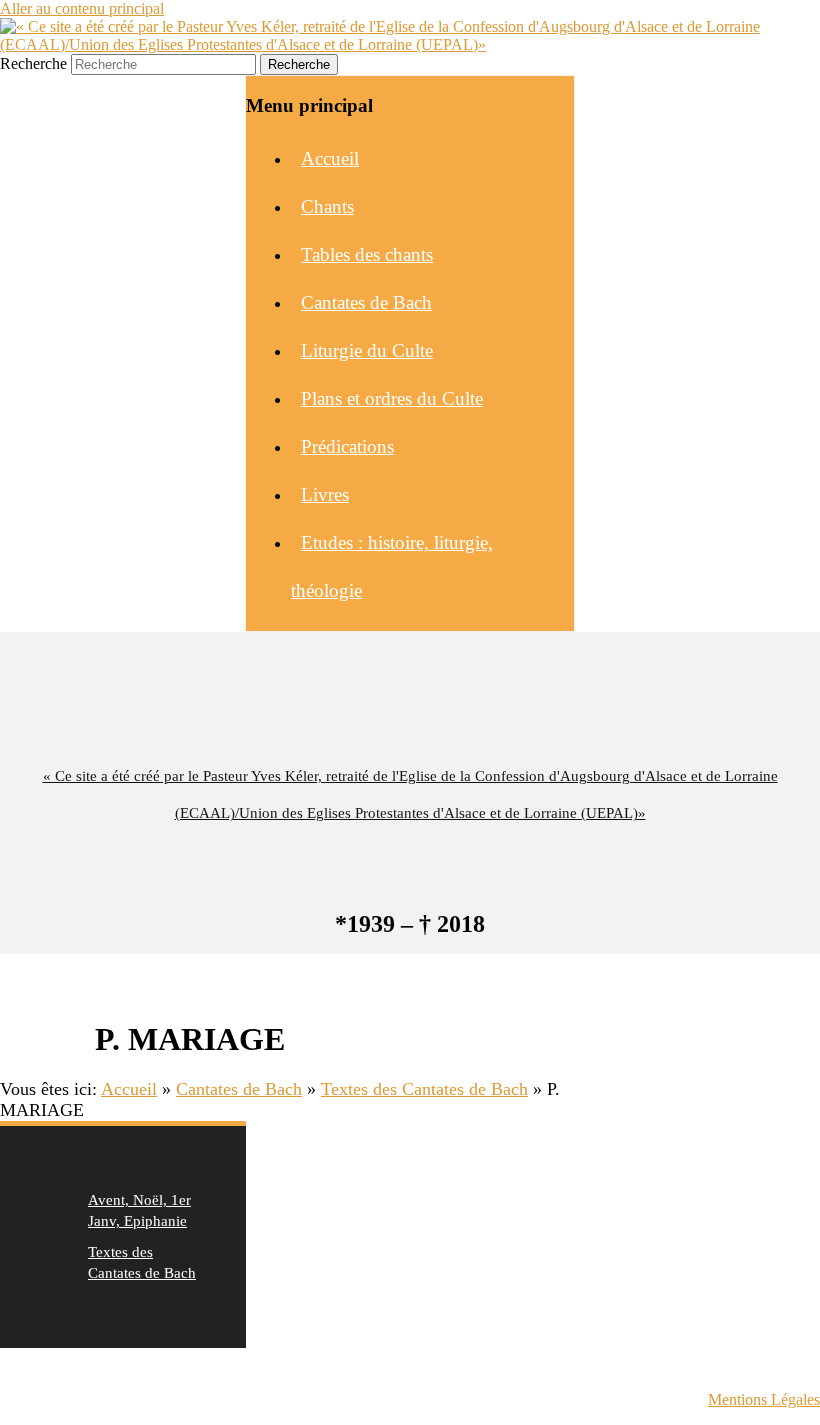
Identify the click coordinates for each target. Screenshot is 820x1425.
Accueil (330, 158)
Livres (325, 494)
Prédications (347, 446)
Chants (327, 206)
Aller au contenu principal (82, 8)
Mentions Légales (764, 1399)
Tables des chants (367, 254)
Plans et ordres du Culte (392, 398)
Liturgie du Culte (367, 350)
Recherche (33, 63)
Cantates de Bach (366, 302)
